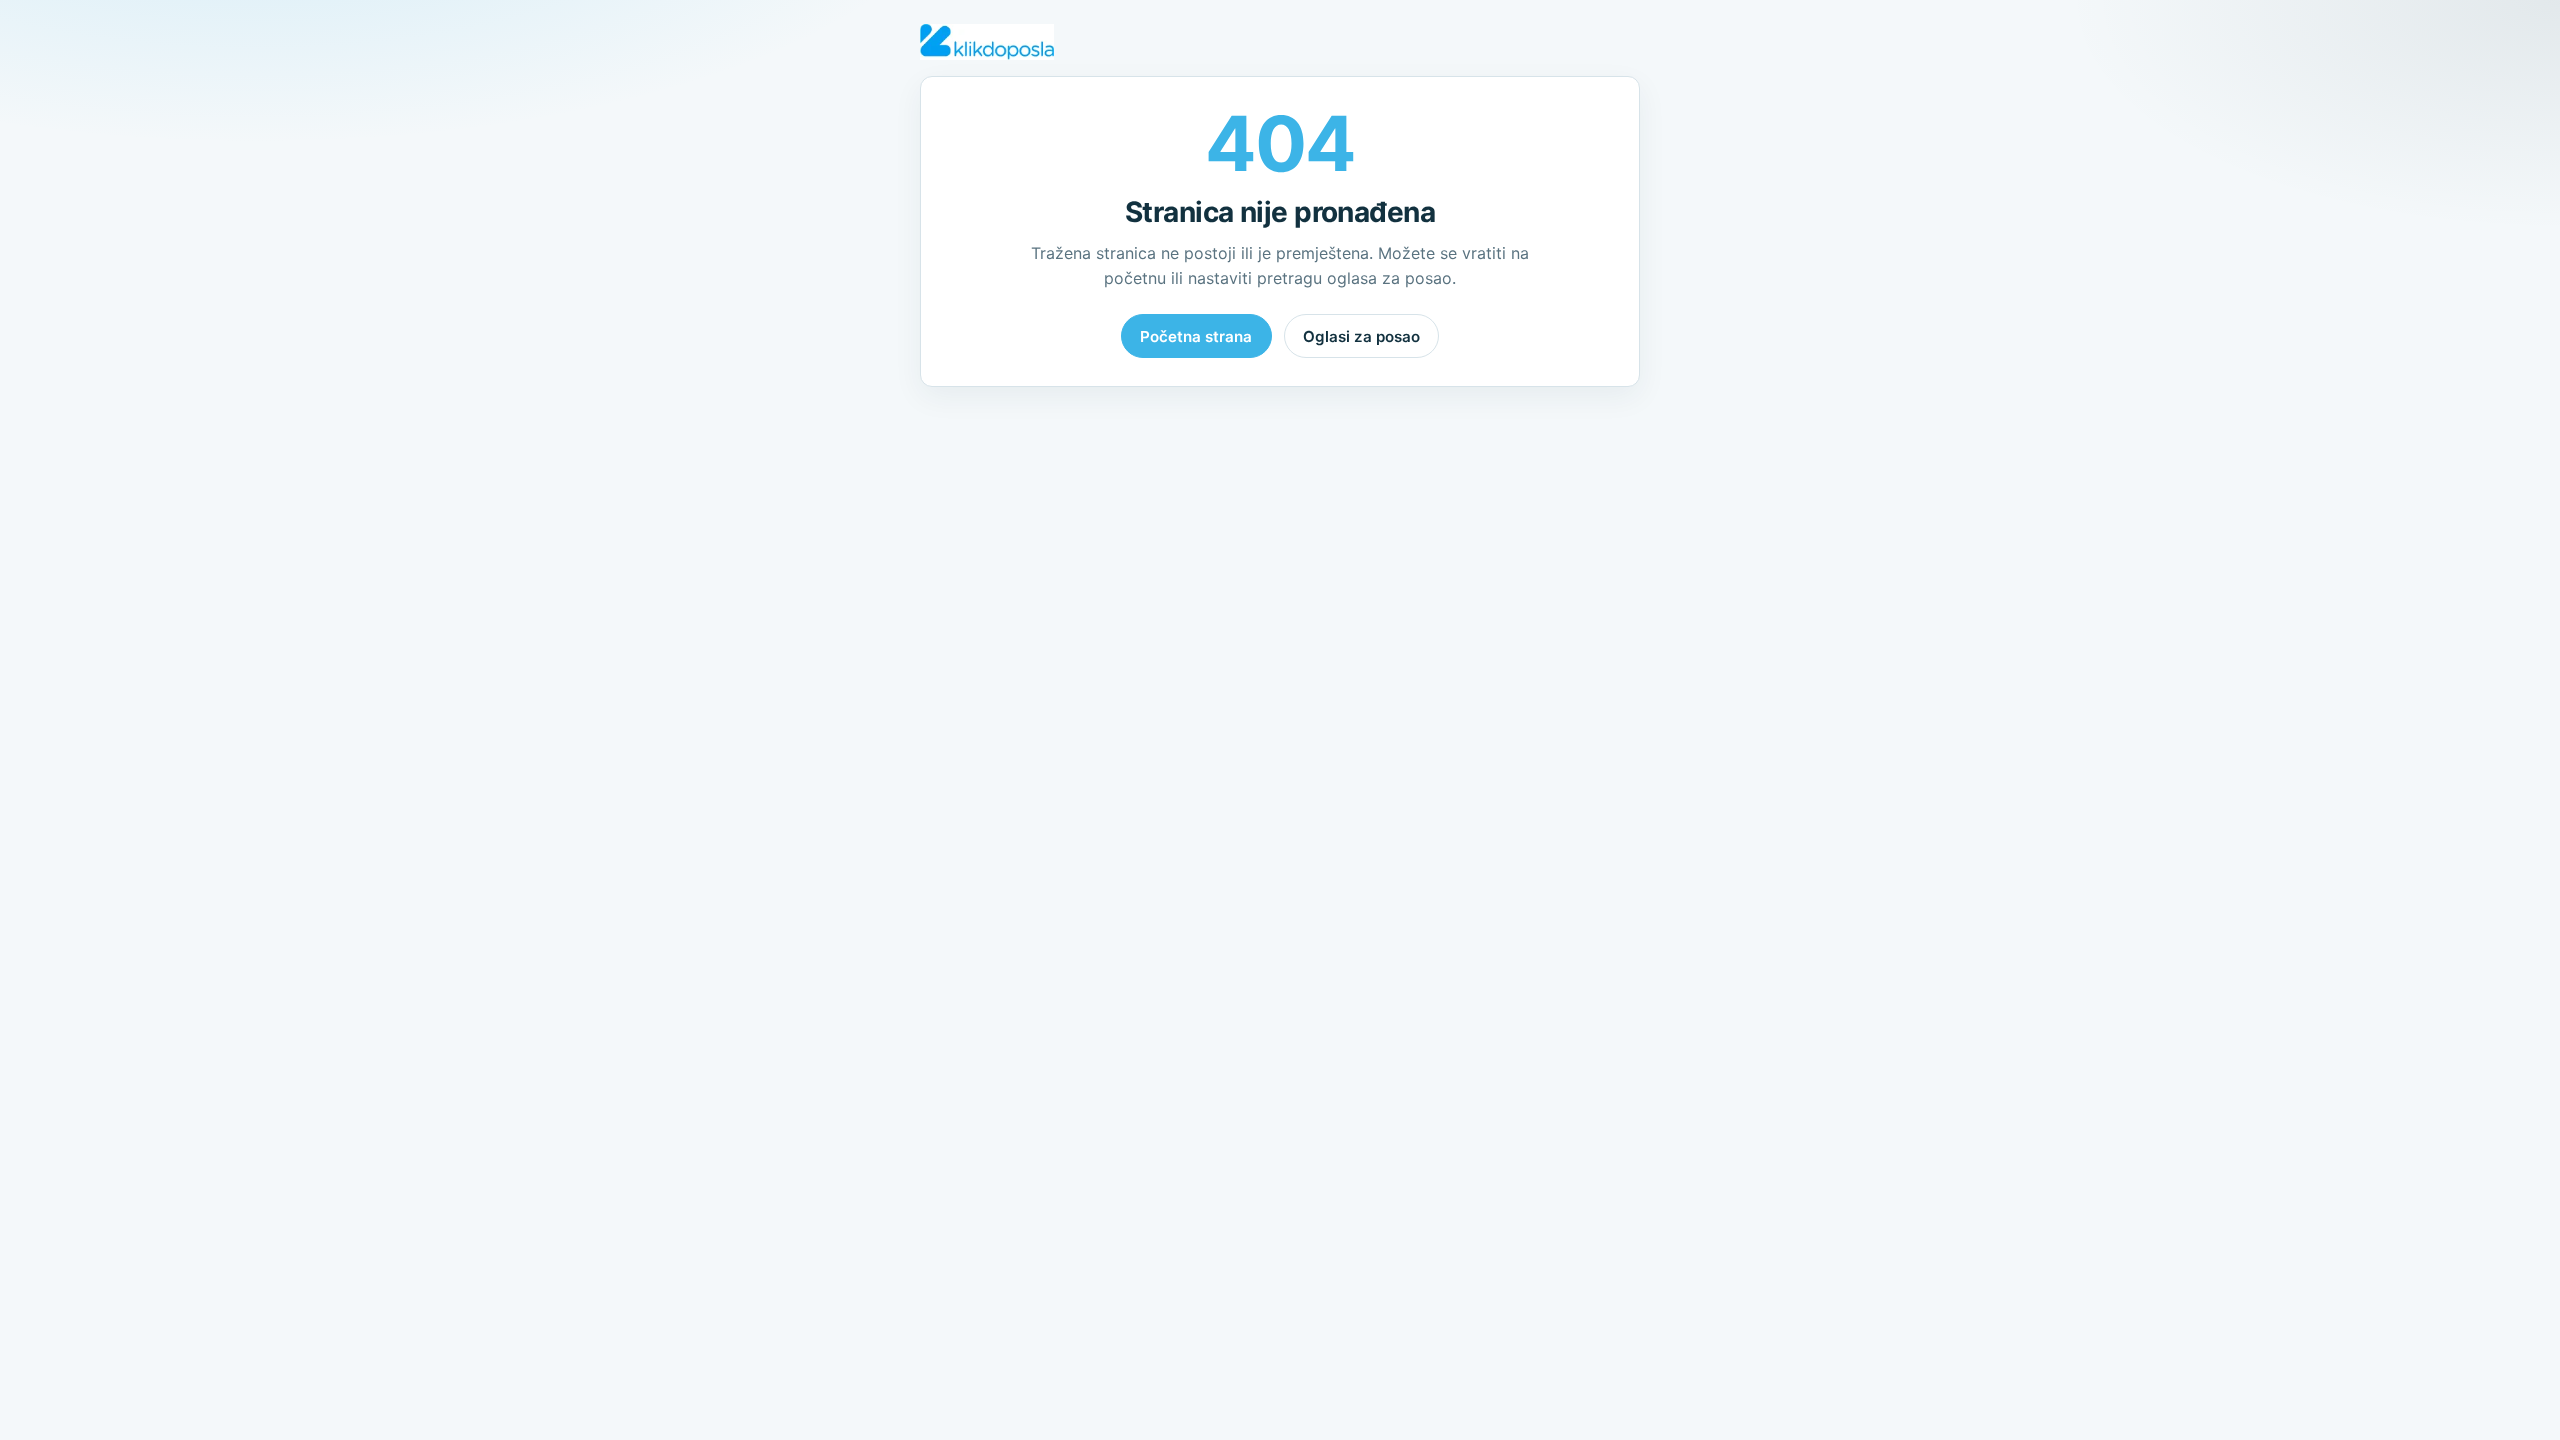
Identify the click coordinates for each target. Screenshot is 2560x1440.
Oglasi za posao (1361, 336)
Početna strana (1196, 336)
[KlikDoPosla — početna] (987, 42)
